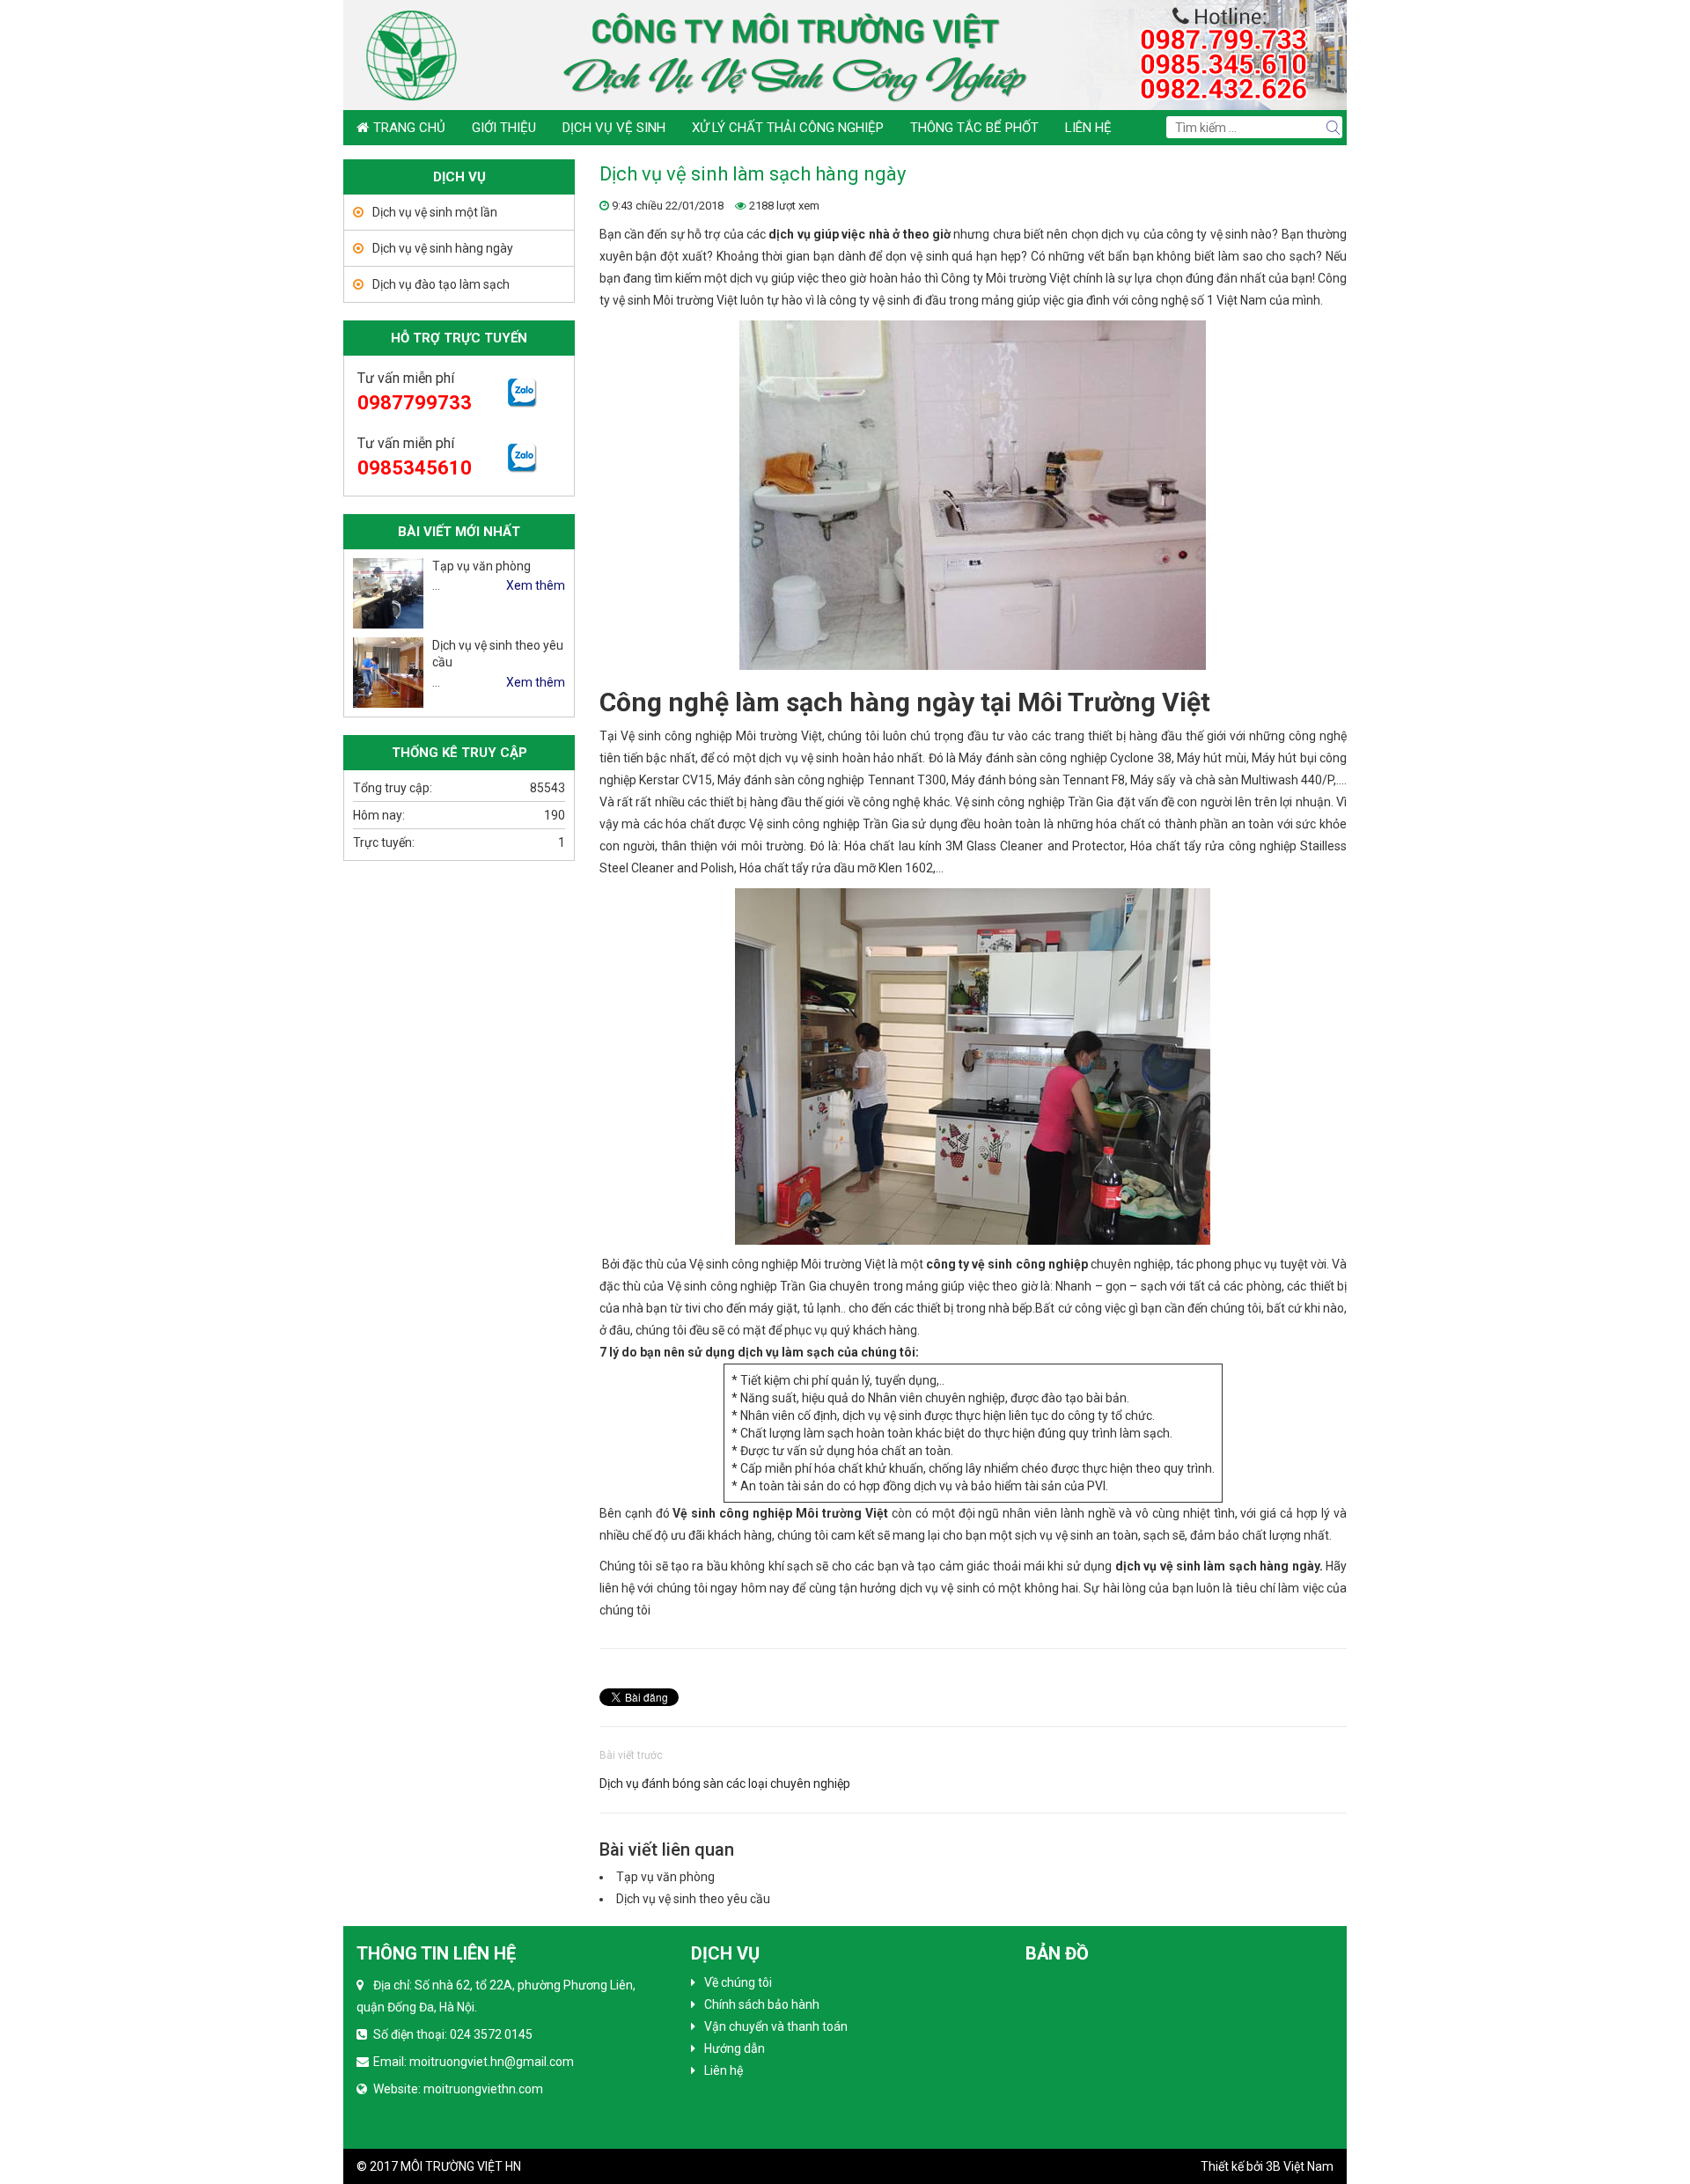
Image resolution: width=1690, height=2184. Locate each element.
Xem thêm (536, 585)
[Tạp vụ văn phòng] (388, 593)
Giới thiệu (504, 128)
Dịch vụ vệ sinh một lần (435, 212)
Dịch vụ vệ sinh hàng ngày (443, 248)
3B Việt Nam (1300, 2166)
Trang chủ (409, 128)
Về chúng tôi (738, 1982)
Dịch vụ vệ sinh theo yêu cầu (693, 1899)
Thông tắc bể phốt (974, 128)
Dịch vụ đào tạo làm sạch (441, 284)
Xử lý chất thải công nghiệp (788, 128)
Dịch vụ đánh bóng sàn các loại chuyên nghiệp (725, 1783)
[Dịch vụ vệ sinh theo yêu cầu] (388, 673)
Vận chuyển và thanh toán (776, 2026)
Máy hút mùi (1212, 758)
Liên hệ (1088, 128)
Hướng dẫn (735, 2048)
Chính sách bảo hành (762, 2004)
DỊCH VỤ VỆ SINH (614, 128)
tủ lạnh (822, 1308)
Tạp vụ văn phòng (665, 1877)
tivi (693, 1308)
